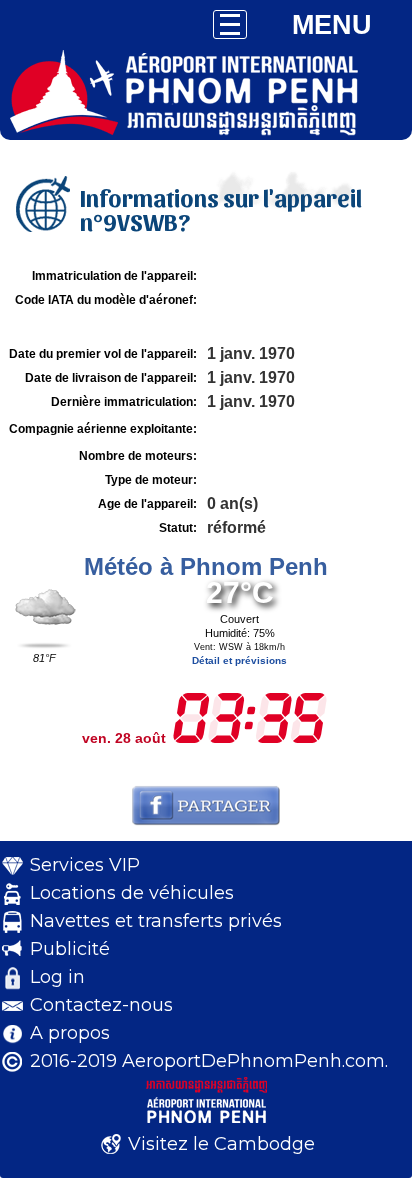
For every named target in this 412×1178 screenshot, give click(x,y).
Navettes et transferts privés (156, 921)
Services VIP (85, 865)
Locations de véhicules (132, 893)
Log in (57, 977)
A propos (70, 1033)
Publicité (70, 949)
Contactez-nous (101, 1005)
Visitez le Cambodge (221, 1144)
